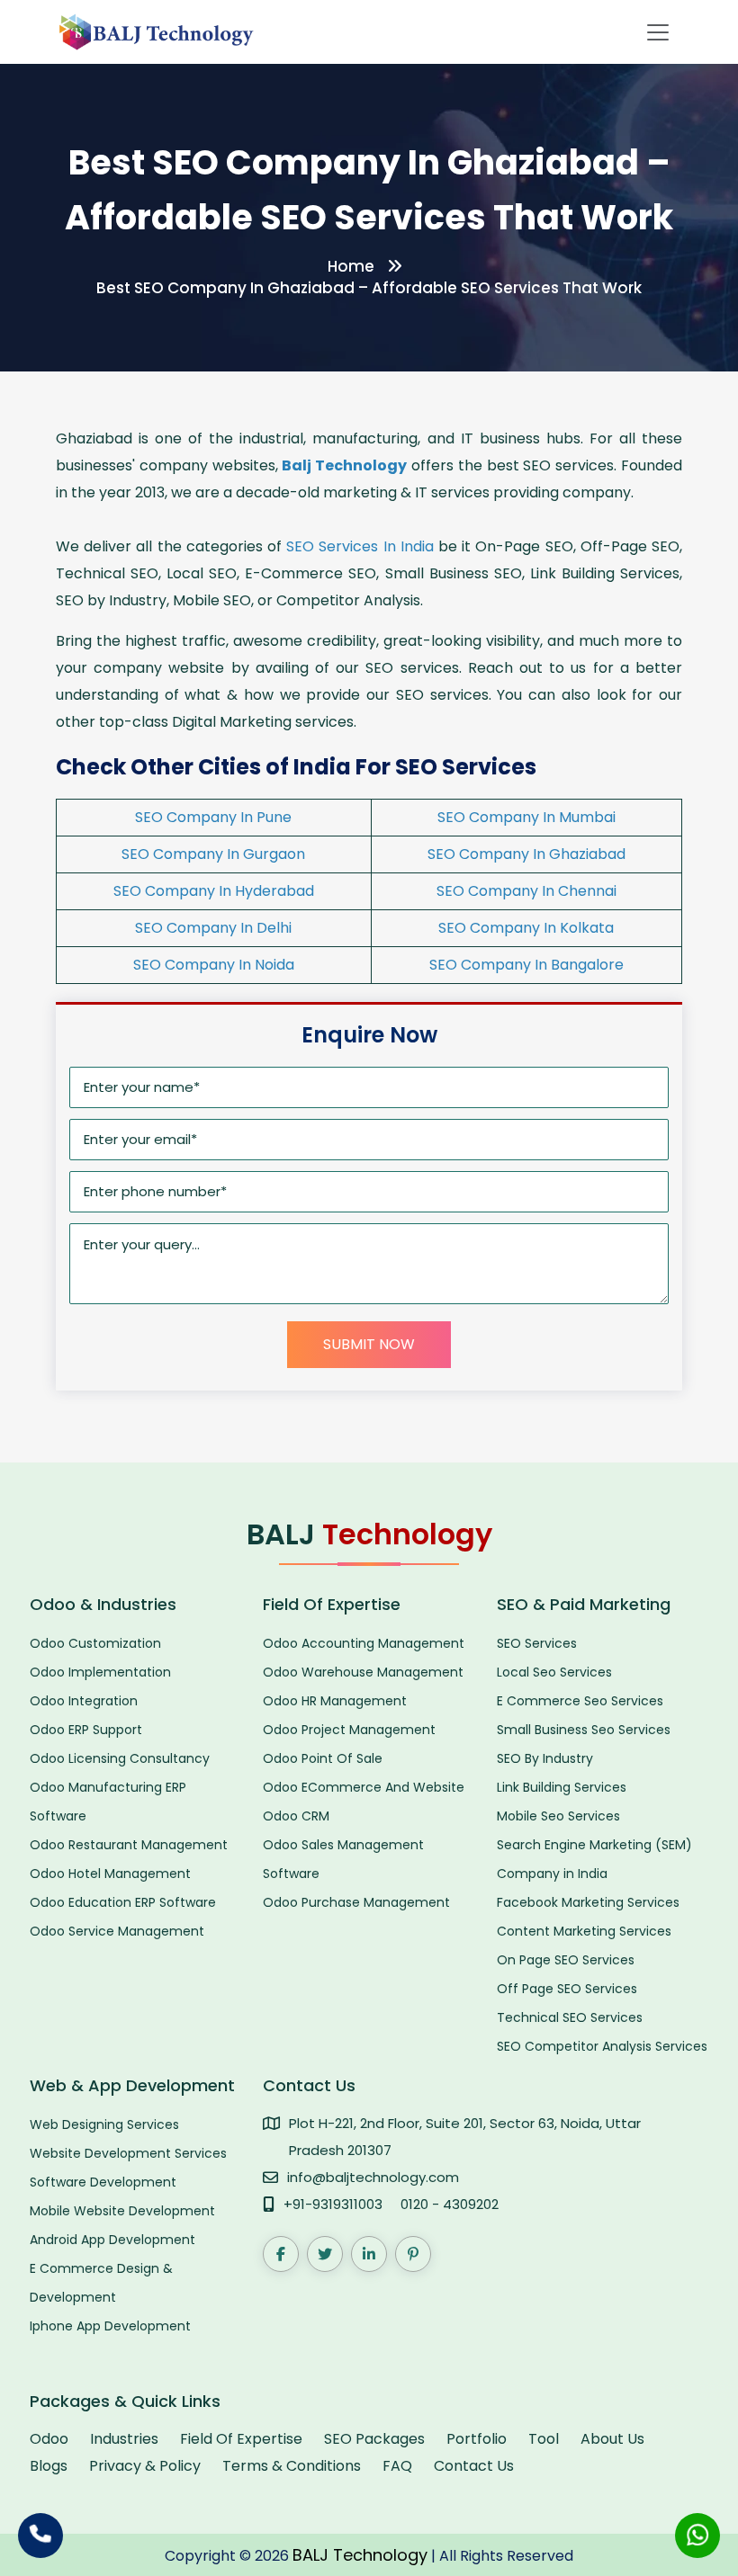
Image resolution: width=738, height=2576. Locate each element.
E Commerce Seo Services (580, 1701)
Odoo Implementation (100, 1672)
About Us (612, 2439)
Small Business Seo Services (584, 1730)
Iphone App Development (110, 2326)
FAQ (397, 2466)
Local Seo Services (554, 1672)
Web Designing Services (104, 2124)
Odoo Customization (95, 1643)
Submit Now (369, 1344)
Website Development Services (128, 2153)
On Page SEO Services (566, 1960)
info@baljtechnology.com (373, 2177)
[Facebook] (281, 2254)
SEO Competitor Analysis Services (602, 2046)
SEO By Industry (545, 1758)
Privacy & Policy (145, 2466)
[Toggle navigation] (658, 32)
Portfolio (477, 2439)
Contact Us (474, 2466)
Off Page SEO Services (567, 1989)
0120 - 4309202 (450, 2204)
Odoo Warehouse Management (363, 1672)
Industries (124, 2439)
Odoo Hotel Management (110, 1874)
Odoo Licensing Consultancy (120, 1758)
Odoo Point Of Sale (323, 1758)
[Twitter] (325, 2254)
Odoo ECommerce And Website (364, 1787)
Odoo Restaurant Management (129, 1845)
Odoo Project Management (349, 1730)
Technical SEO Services (570, 2017)
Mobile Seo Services (558, 1816)
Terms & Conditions (292, 2466)
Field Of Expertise (241, 2439)
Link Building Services (562, 1787)
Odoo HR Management (335, 1701)
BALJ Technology (360, 2555)
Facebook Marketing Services (588, 1902)
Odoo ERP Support (86, 1730)
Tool (544, 2439)
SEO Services (537, 1643)
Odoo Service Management (117, 1931)
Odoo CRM (296, 1816)
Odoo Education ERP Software (123, 1902)
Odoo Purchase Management (356, 1902)
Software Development (103, 2182)
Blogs (49, 2466)
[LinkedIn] (369, 2254)
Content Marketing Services (584, 1931)
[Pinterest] (413, 2254)
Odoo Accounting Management (364, 1643)
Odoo (49, 2439)
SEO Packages (374, 2439)
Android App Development (112, 2240)
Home (351, 266)
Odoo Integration (84, 1701)
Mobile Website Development (122, 2211)
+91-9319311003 (333, 2204)
